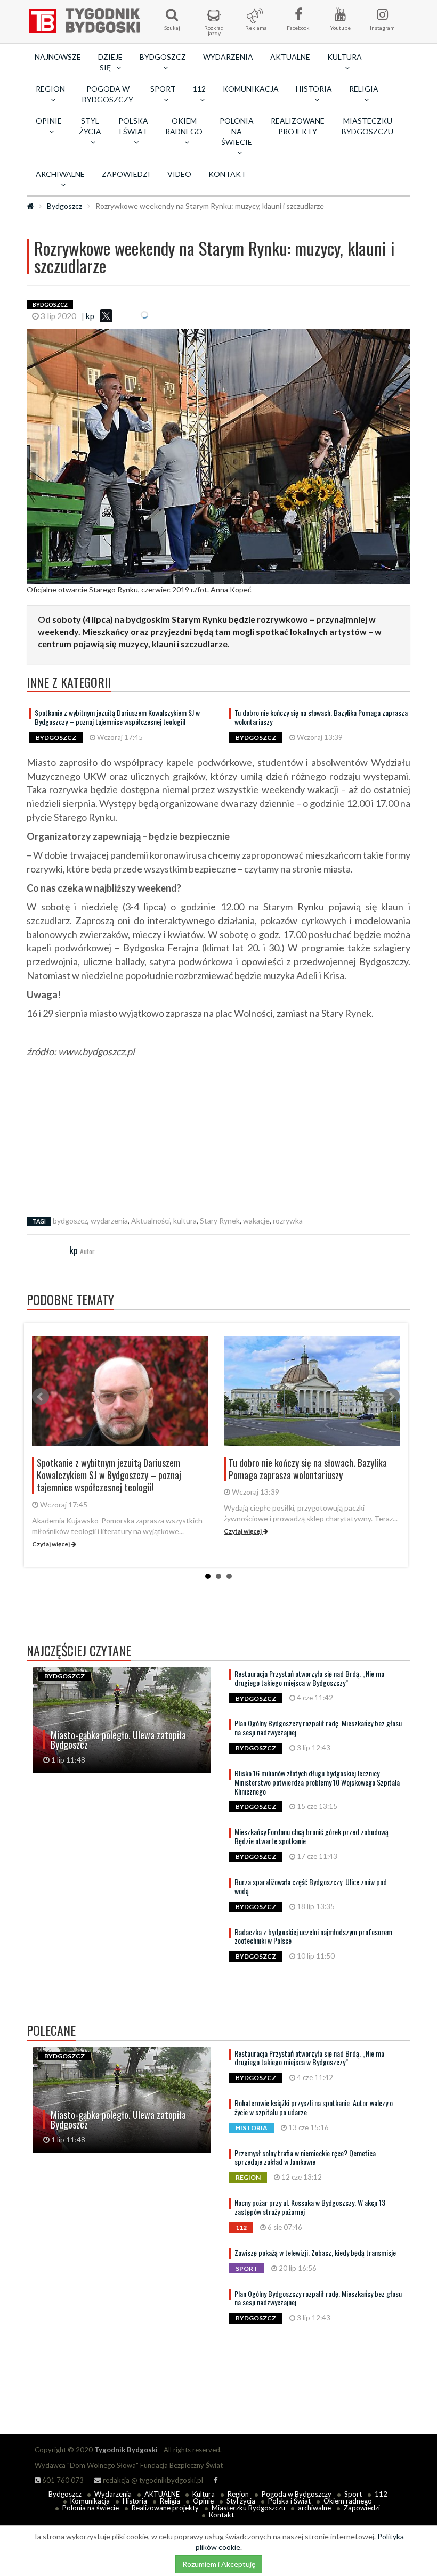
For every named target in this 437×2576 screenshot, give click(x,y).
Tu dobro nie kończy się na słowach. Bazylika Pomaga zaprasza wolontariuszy (321, 717)
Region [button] (50, 89)
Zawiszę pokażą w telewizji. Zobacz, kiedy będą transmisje (315, 2252)
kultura (185, 1221)
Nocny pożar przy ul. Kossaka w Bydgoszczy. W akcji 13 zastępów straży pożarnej (310, 2207)
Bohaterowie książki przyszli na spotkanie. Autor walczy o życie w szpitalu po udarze (314, 2107)
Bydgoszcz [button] (163, 57)
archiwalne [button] (60, 174)
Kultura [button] (345, 57)
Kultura (204, 2494)
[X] (106, 316)
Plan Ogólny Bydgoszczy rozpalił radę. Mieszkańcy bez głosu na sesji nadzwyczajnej (318, 1727)
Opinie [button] (49, 121)
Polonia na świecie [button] (237, 131)
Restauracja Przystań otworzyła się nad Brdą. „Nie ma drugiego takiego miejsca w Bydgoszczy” (309, 1678)
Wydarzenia (228, 57)
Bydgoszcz (64, 206)
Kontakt (227, 174)
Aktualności (151, 1221)
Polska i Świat (289, 2501)
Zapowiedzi (126, 174)
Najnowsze (58, 57)
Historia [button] (314, 89)
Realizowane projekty (298, 126)
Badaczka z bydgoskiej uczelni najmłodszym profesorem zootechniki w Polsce (313, 1936)
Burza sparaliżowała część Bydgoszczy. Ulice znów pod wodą (311, 1886)
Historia (135, 2501)
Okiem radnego (348, 2501)
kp (90, 316)
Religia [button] (364, 89)
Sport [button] (163, 89)
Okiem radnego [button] (184, 126)
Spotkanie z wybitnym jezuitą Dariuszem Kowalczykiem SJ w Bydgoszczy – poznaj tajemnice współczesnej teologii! (117, 717)
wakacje (256, 1221)
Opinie (203, 2501)
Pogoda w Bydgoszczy (108, 94)
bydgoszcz (70, 1221)
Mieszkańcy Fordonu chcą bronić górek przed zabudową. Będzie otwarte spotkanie (312, 1836)
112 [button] (199, 89)
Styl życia (241, 2501)
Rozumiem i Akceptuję (219, 2564)
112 (381, 2494)
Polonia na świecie (91, 2508)
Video (179, 174)
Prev (41, 1397)
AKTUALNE (290, 57)
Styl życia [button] (90, 126)
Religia (170, 2501)
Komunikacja (251, 89)
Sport (353, 2494)
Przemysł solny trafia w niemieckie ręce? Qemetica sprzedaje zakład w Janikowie (305, 2157)
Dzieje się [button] (110, 62)
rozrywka (288, 1221)
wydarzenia (109, 1221)
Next (391, 1397)
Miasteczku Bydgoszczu (367, 126)
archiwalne (314, 2508)
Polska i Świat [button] (133, 126)
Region (238, 2494)
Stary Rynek (220, 1221)
